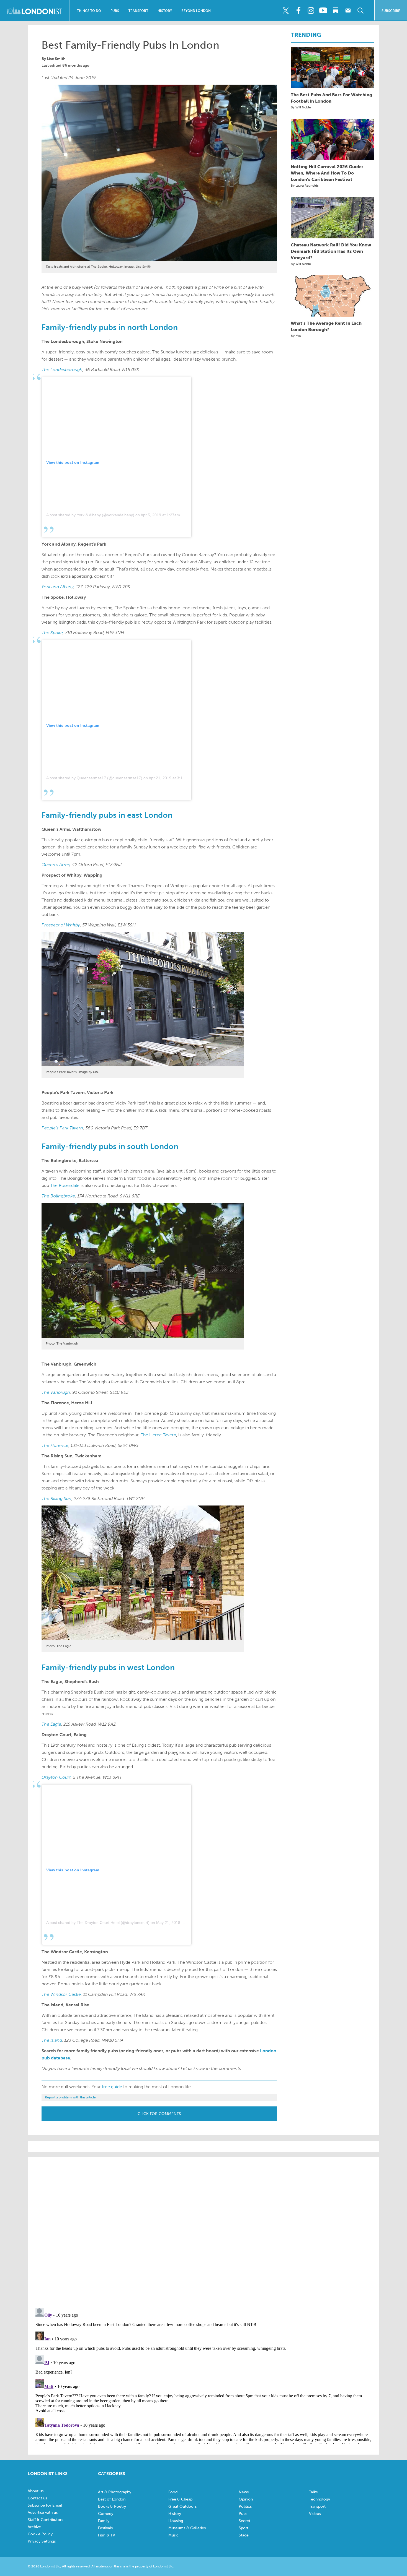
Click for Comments (159, 2114)
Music (173, 2535)
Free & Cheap (180, 2499)
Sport (244, 2528)
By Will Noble (301, 107)
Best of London (112, 2499)
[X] (286, 11)
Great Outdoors (182, 2506)
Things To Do (89, 11)
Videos (315, 2514)
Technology (320, 2499)
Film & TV (107, 2535)
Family (104, 2521)
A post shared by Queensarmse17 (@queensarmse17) (94, 778)
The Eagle (51, 1724)
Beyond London (196, 11)
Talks (313, 2492)
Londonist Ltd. (164, 2566)
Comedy (106, 2514)
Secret (244, 2521)
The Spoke (52, 633)
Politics (245, 2506)
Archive (34, 2527)
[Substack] (336, 11)
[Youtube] (323, 11)
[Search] (360, 11)
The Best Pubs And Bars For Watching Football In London (331, 98)
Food (173, 2492)
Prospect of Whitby (61, 925)
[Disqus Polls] (203, 2232)
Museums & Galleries (187, 2528)
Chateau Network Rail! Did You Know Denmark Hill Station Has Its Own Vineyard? (331, 251)
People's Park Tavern (62, 1128)
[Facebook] (298, 11)
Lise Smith (56, 59)
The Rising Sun (56, 1498)
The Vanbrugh (56, 1392)
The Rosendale (65, 1185)
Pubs (115, 11)
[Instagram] (311, 11)
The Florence (55, 1445)
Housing (176, 2521)
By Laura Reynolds (305, 186)
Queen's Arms (56, 865)
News (244, 2492)
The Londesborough (62, 370)
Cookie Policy (40, 2534)
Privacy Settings (42, 2541)
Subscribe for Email (45, 2505)
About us (36, 2491)
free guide (112, 2087)
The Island (52, 2040)
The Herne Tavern (158, 1435)
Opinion (246, 2499)
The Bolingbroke (58, 1196)
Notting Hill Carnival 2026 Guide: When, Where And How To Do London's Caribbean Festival (327, 173)
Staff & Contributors (45, 2520)
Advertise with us (43, 2513)
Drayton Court (56, 1777)
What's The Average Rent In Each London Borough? (326, 326)
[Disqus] (203, 2375)
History (165, 11)
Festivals (105, 2528)
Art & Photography (115, 2492)
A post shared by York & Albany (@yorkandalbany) (90, 515)
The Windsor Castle (61, 1994)
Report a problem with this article (70, 2097)
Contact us (37, 2498)
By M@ (296, 336)
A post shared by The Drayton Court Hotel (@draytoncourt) (98, 1923)
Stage (244, 2535)
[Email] (348, 11)
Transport (138, 11)
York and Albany (58, 587)
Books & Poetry (112, 2506)
